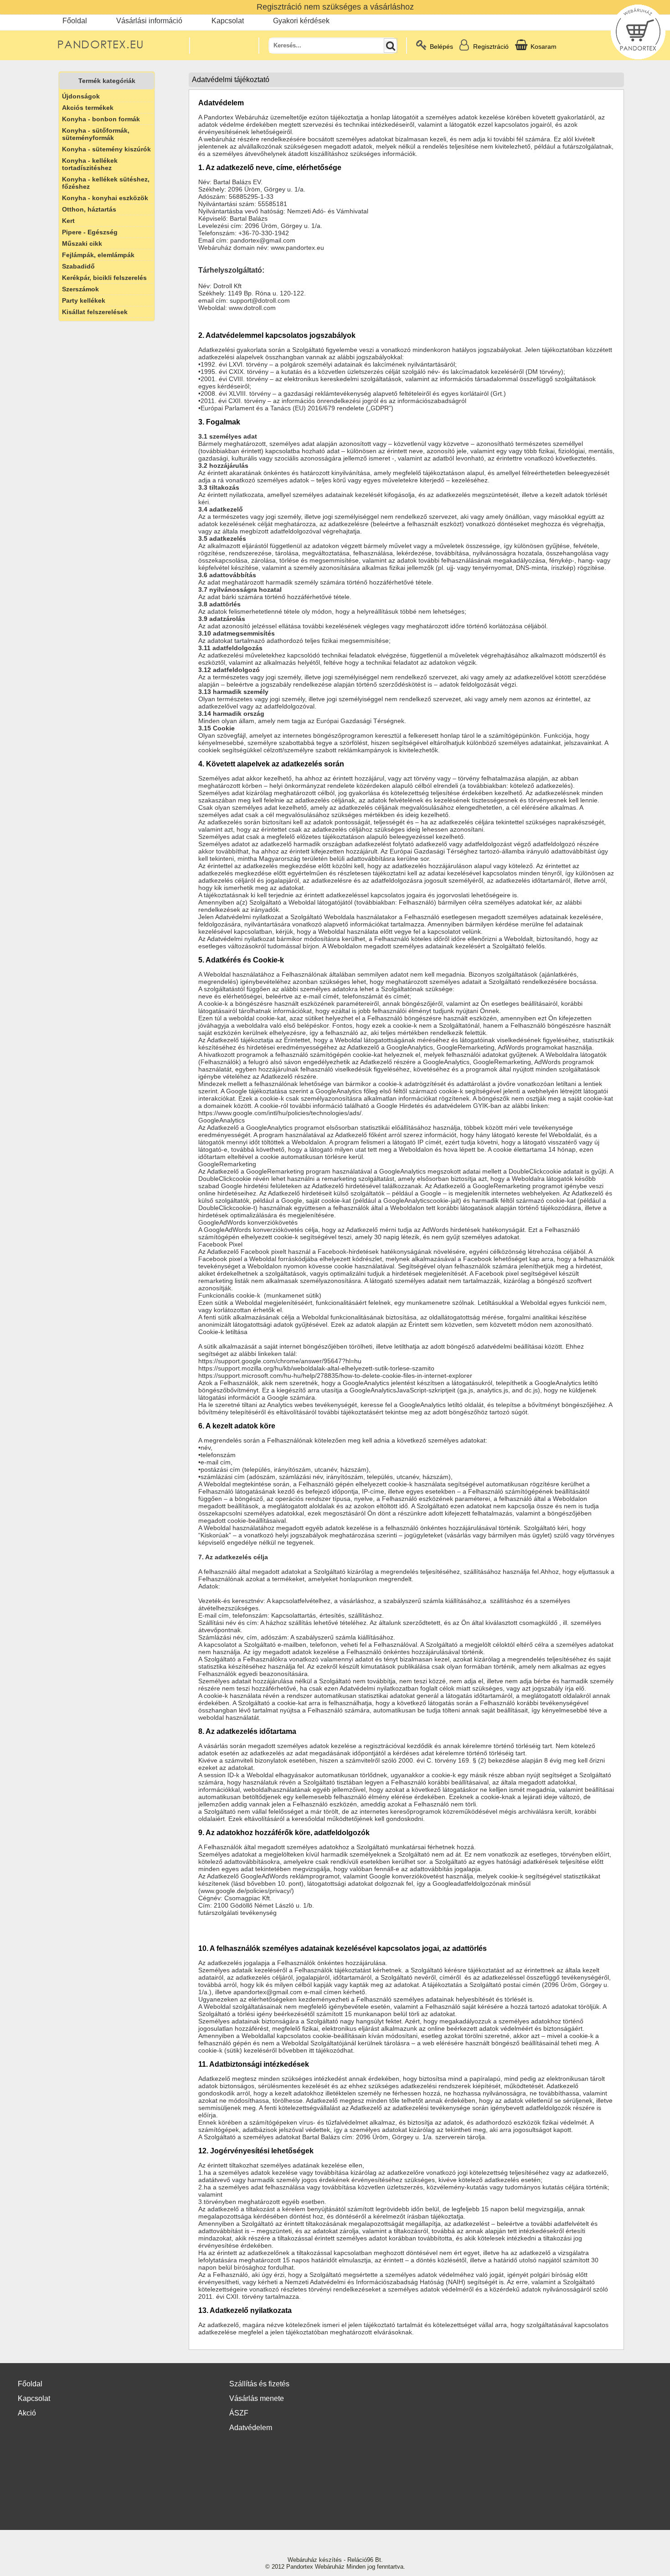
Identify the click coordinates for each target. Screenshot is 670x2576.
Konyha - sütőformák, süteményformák (96, 134)
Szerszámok (80, 289)
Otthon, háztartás (89, 209)
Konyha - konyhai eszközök (105, 198)
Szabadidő (78, 266)
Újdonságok (81, 96)
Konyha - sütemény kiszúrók (106, 149)
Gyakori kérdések (301, 21)
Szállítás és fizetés (259, 2384)
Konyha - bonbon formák (101, 119)
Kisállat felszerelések (95, 312)
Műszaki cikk (82, 243)
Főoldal (75, 21)
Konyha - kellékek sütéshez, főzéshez (106, 183)
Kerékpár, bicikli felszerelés (104, 278)
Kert (68, 221)
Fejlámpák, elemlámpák (98, 255)
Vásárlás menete (257, 2398)
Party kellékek (84, 300)
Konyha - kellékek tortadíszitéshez (90, 164)
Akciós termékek (88, 108)
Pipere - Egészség (90, 232)
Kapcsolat (228, 21)
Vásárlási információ (149, 21)
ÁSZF (239, 2413)
